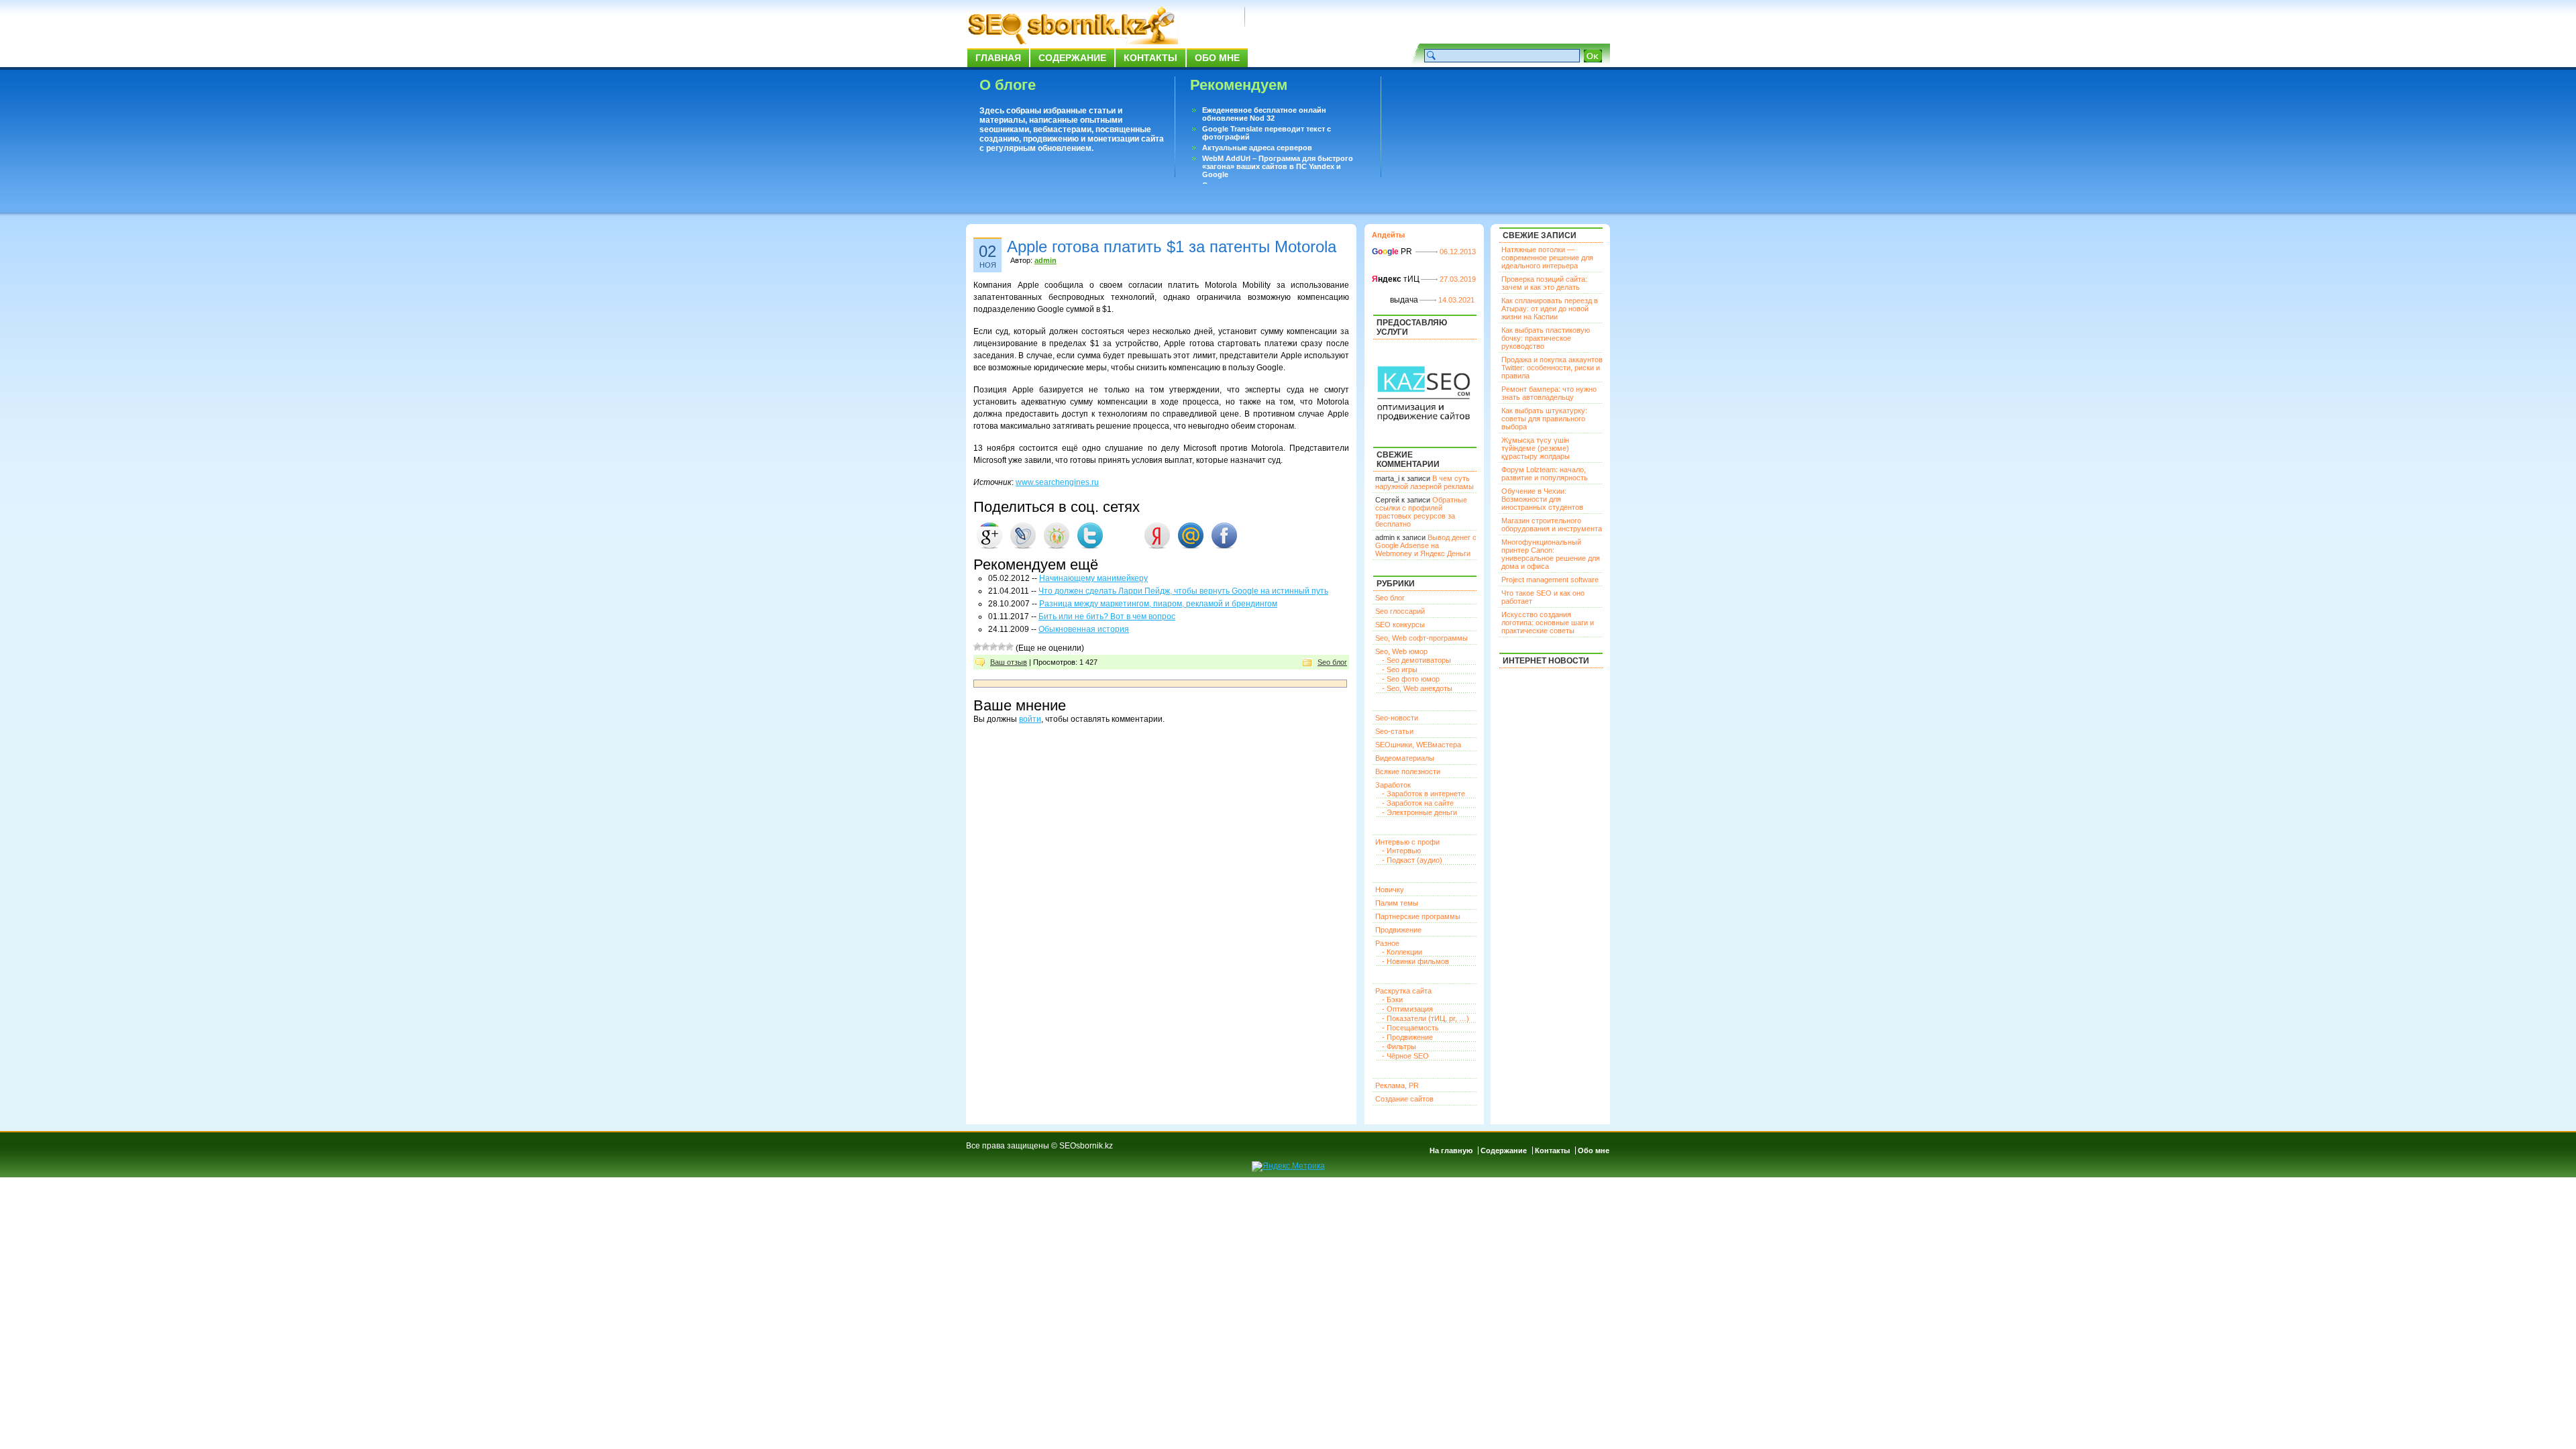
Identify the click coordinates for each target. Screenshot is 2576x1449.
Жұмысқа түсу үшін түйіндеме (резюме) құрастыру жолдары (1536, 448)
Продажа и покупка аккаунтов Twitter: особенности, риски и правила (1552, 368)
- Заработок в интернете (1424, 794)
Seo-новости (1397, 718)
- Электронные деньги (1419, 812)
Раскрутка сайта (1403, 991)
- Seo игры (1400, 669)
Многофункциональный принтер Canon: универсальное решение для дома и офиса (1551, 554)
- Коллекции (1402, 952)
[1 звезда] (977, 647)
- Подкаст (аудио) (1412, 860)
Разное (1387, 943)
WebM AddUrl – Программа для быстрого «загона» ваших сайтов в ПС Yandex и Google (1278, 166)
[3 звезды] (994, 647)
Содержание (1072, 58)
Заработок (1393, 785)
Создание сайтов (1404, 1099)
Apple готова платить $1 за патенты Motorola (1172, 247)
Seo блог (1332, 662)
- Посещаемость (1410, 1028)
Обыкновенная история (1084, 629)
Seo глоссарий (1400, 611)
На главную (1451, 1150)
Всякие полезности (1408, 771)
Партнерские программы (1418, 916)
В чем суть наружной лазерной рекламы (1425, 482)
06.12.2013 (1458, 252)
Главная (998, 58)
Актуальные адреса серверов (1257, 148)
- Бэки (1392, 1000)
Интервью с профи (1407, 842)
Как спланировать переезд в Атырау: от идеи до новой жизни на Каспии (1550, 309)
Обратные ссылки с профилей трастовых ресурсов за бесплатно (1421, 512)
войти (1030, 719)
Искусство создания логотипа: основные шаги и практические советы (1548, 623)
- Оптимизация (1407, 1009)
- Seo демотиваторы (1416, 660)
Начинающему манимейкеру (1093, 578)
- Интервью (1401, 851)
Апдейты (1388, 235)
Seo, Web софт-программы (1421, 638)
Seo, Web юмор (1401, 651)
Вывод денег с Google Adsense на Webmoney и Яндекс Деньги (1426, 545)
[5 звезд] (1010, 647)
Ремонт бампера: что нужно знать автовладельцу (1549, 393)
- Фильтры (1399, 1046)
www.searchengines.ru (1057, 482)
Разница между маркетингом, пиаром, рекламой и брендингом (1158, 604)
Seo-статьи (1394, 731)
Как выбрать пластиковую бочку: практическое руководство (1546, 338)
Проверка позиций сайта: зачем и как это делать (1544, 283)
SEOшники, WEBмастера (1418, 745)
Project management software (1550, 580)
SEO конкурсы (1400, 625)
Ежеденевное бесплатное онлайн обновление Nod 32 (1264, 114)
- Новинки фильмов (1415, 961)
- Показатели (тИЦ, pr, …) (1426, 1018)
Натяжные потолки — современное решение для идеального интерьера (1547, 258)
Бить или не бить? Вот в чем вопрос (1107, 616)
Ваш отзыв (1009, 662)
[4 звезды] (1002, 647)
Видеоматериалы (1405, 758)
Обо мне (1217, 58)
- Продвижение (1407, 1037)
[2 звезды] (985, 647)
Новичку (1390, 890)
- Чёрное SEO (1405, 1056)
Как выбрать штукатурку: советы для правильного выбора (1544, 419)
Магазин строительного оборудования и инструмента (1552, 525)
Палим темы (1397, 903)
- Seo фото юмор (1411, 679)
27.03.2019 (1458, 279)
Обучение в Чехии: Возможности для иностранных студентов (1542, 499)
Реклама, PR (1397, 1085)
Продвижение (1398, 930)
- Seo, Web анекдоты (1417, 688)
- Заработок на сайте (1418, 803)
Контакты (1150, 58)
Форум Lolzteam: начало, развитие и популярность (1545, 474)
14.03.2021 (1456, 300)
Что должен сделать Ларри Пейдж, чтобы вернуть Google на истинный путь (1183, 591)
